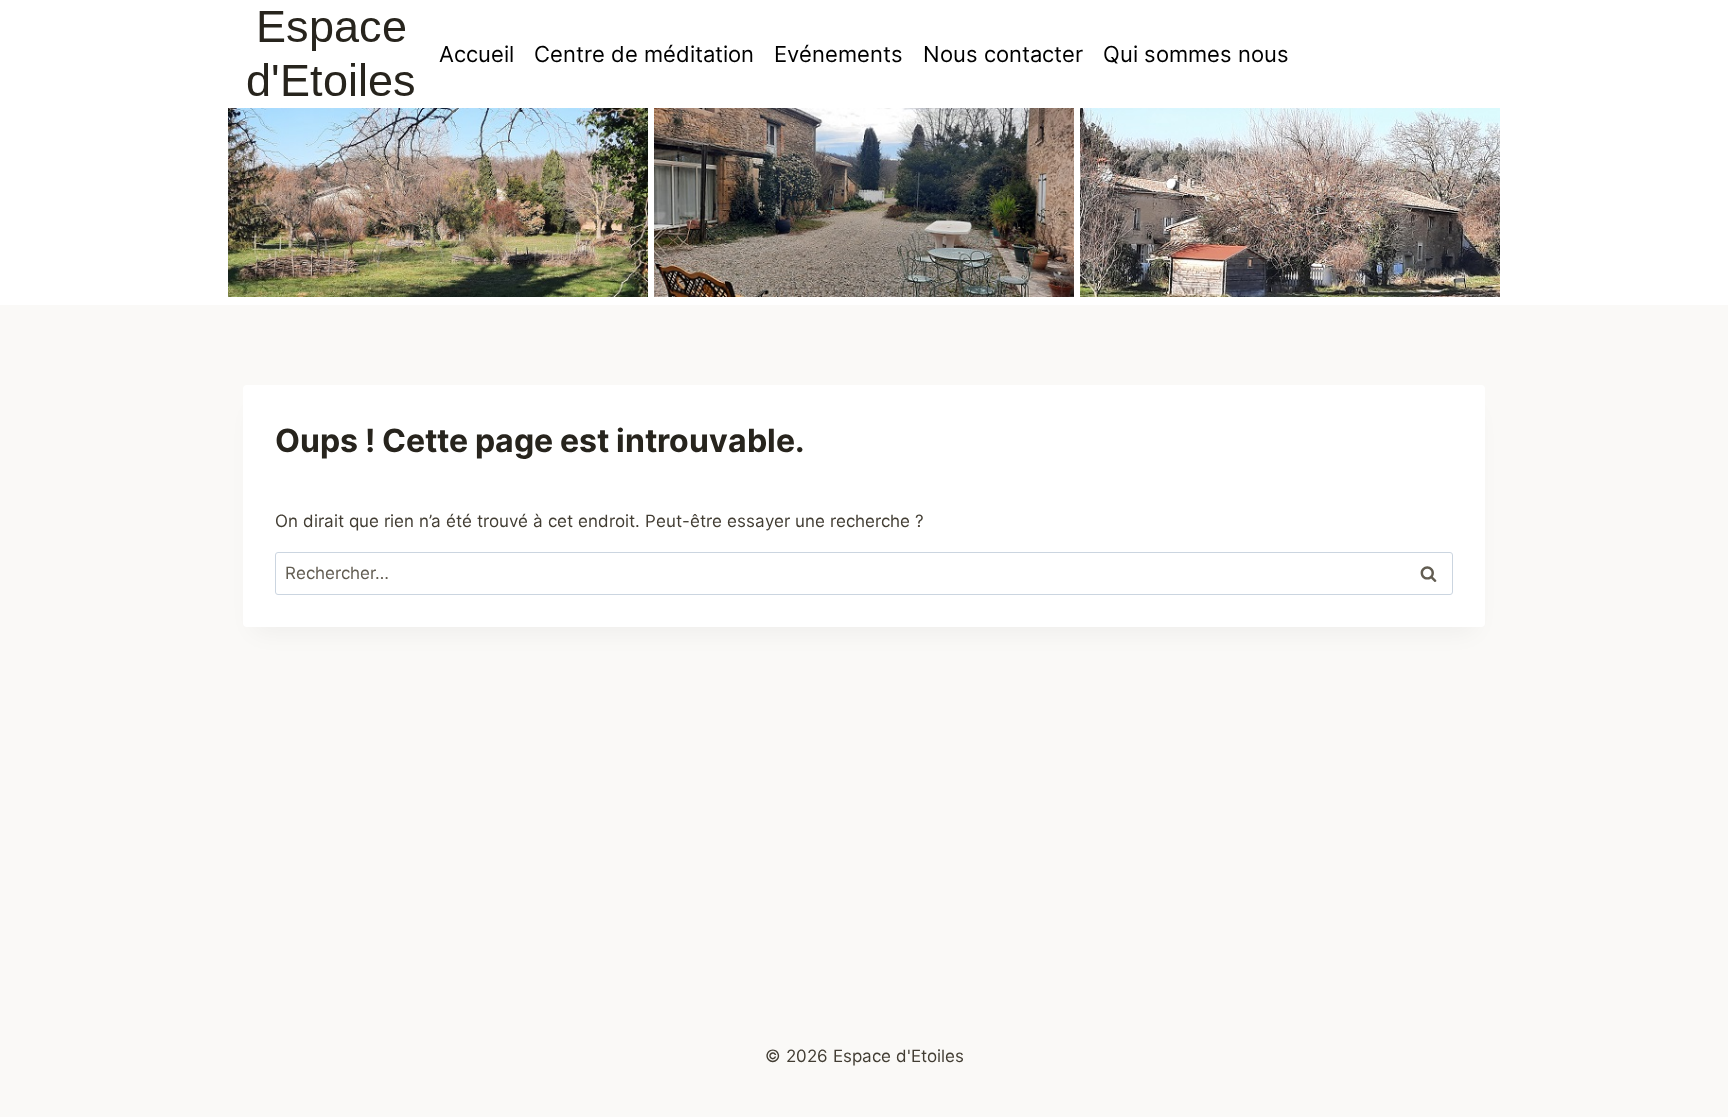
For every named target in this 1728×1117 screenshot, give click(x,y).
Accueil (476, 54)
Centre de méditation (644, 54)
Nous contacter (1003, 54)
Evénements (838, 54)
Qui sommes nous (1196, 54)
